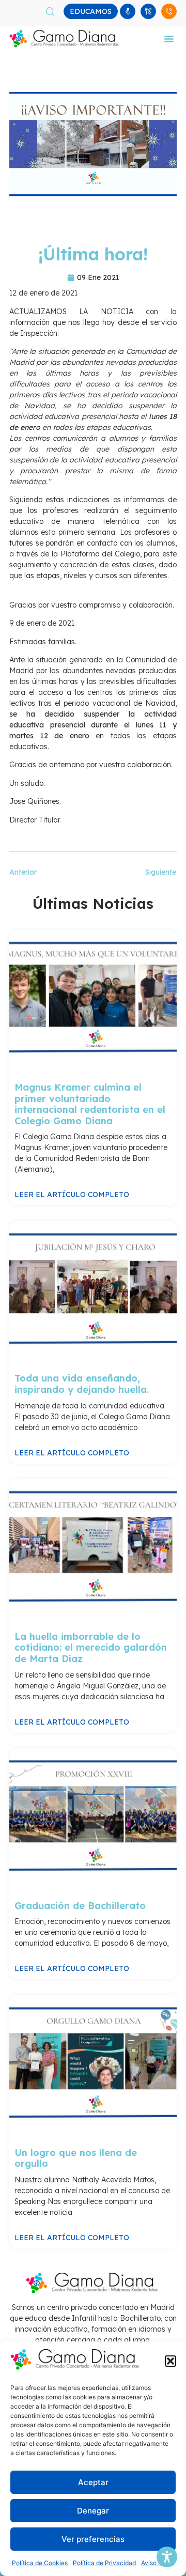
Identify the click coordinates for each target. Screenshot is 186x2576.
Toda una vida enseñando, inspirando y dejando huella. (82, 1384)
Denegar (93, 2511)
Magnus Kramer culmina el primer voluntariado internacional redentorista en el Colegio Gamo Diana (90, 1104)
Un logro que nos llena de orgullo (76, 2158)
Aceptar (93, 2482)
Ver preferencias (93, 2539)
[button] (171, 2361)
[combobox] (57, 11)
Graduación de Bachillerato (80, 1906)
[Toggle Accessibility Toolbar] (167, 2557)
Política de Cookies (40, 2563)
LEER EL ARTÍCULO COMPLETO (72, 1194)
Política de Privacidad (104, 2563)
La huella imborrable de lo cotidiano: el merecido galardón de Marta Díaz (91, 1648)
